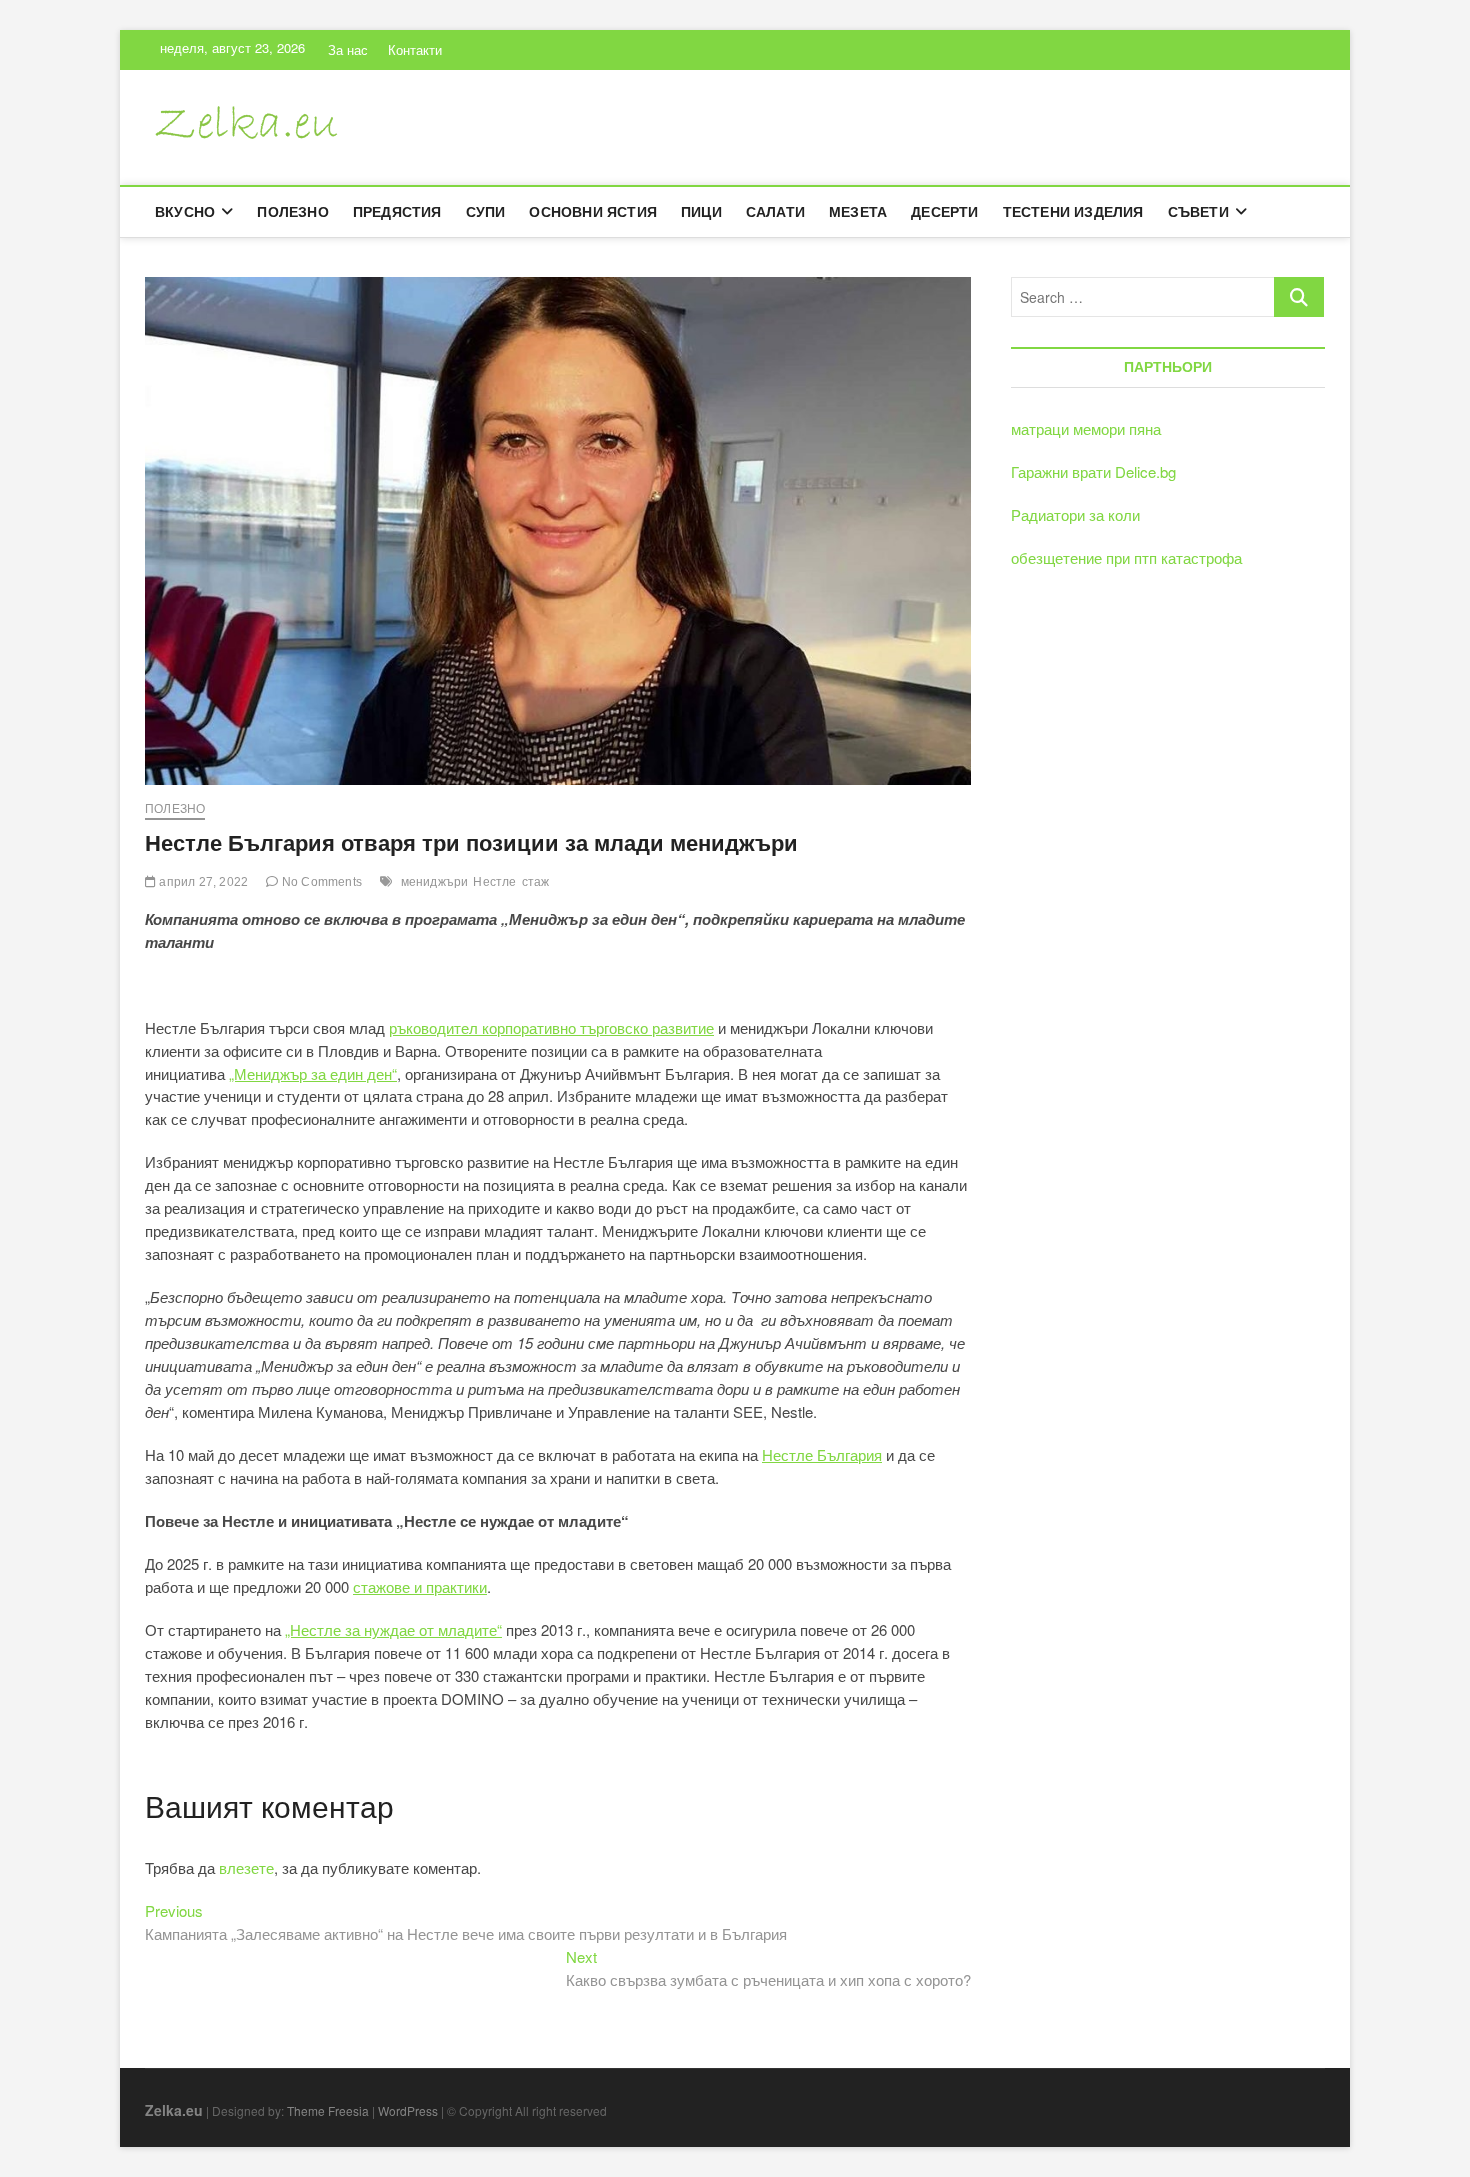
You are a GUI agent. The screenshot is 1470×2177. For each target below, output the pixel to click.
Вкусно (185, 212)
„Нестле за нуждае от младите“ (393, 1629)
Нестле (494, 882)
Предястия (397, 212)
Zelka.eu (174, 2110)
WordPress (408, 2110)
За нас (348, 49)
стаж (536, 882)
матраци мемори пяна (1086, 428)
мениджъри (435, 882)
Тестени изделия (1073, 212)
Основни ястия (593, 212)
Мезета (858, 212)
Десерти (944, 212)
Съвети (1198, 212)
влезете (246, 1867)
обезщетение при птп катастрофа (1126, 557)
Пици (701, 212)
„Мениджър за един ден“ (313, 1073)
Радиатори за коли (1075, 514)
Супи (486, 212)
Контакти (415, 49)
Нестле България (822, 1454)
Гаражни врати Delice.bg (1093, 471)
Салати (775, 212)
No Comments (320, 882)
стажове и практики (420, 1586)
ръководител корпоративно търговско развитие (551, 1027)
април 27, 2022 (202, 882)
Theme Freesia (328, 2110)
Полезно (292, 212)
